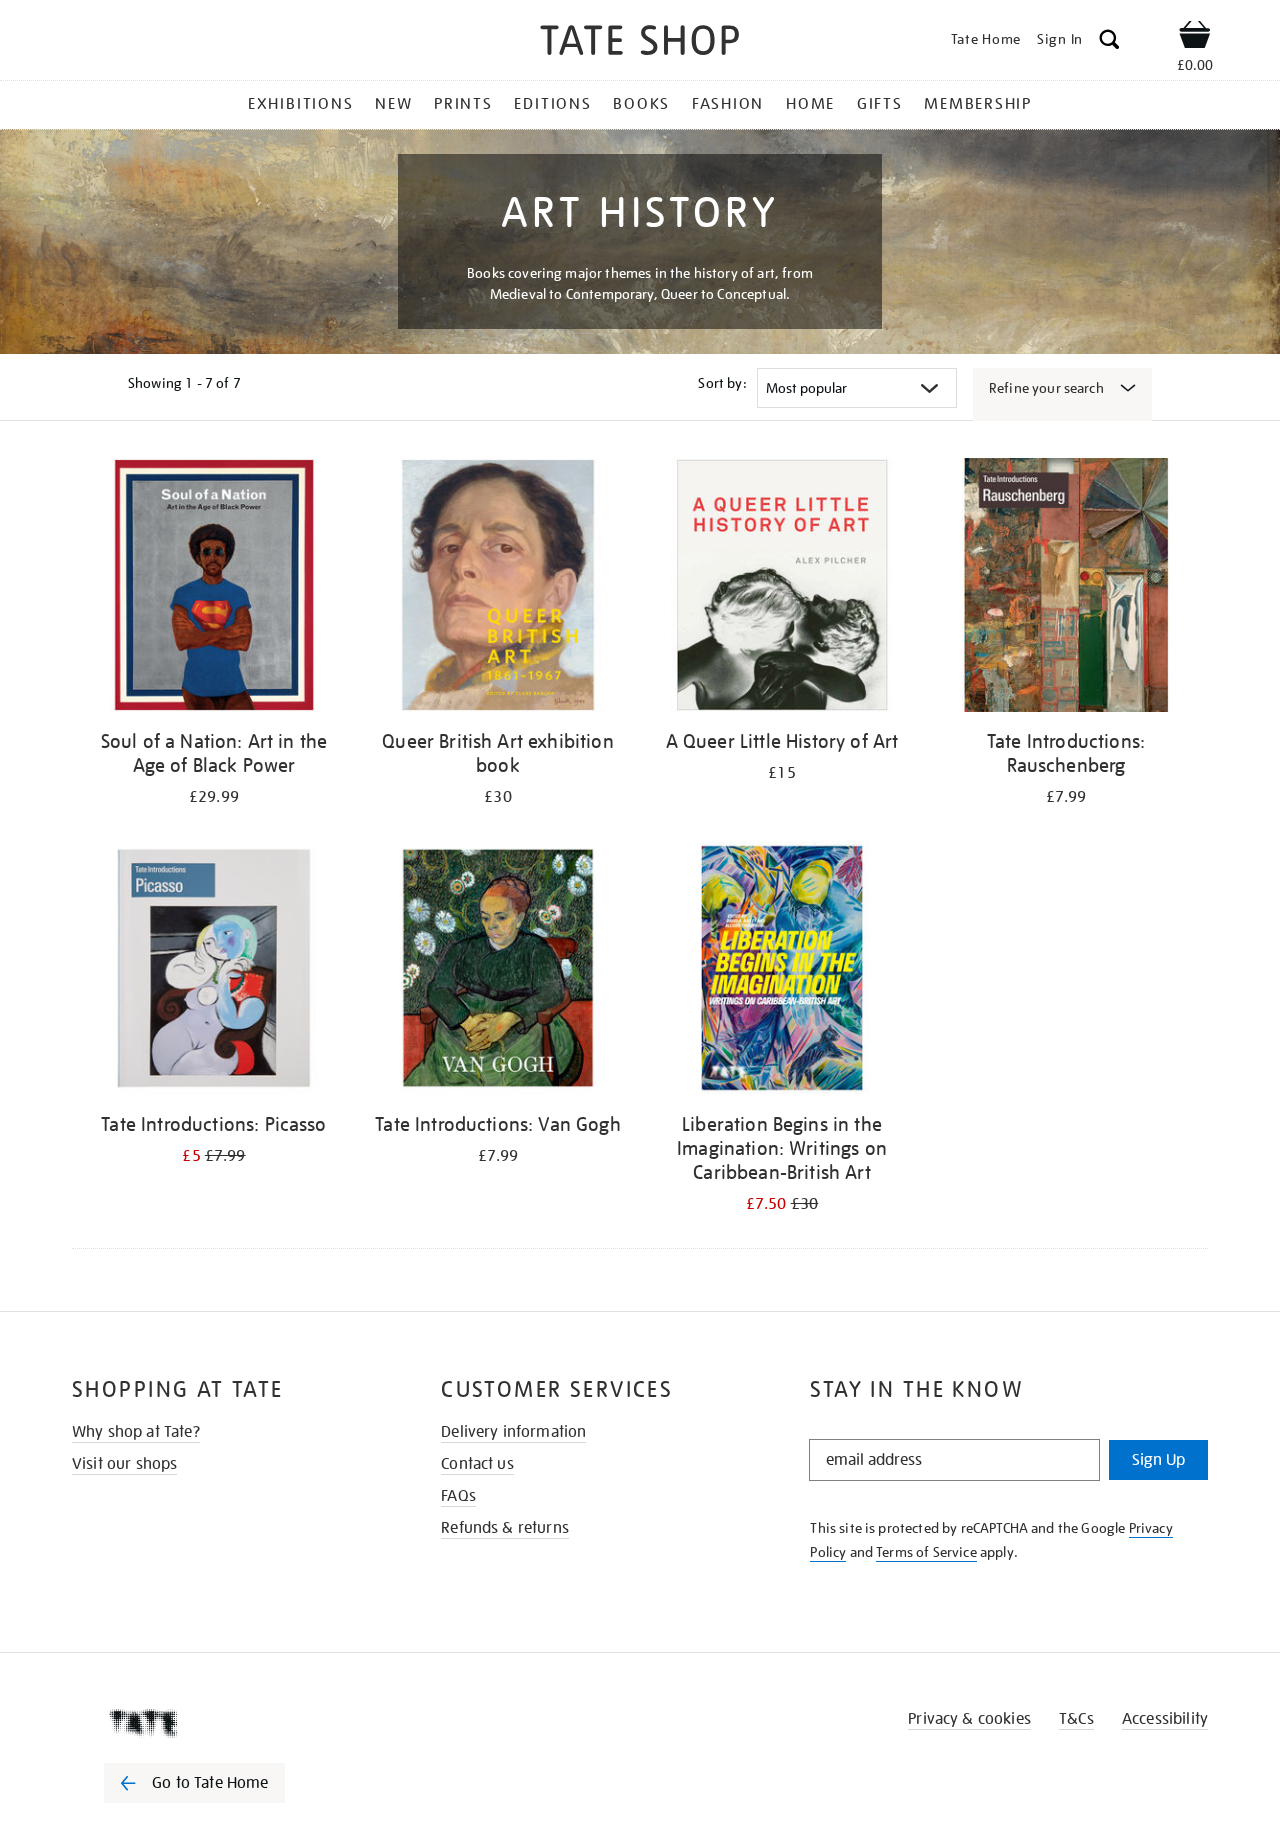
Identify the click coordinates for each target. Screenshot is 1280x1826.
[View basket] (1195, 38)
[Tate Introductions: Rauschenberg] (1066, 588)
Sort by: (722, 383)
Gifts (880, 104)
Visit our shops (124, 1464)
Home (810, 104)
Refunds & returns (505, 1528)
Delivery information (513, 1432)
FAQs (458, 1496)
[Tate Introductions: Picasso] (214, 971)
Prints (463, 104)
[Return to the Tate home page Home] (640, 43)
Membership (978, 104)
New (393, 104)
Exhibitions (300, 104)
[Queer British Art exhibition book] (498, 588)
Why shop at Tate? (136, 1432)
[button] (1109, 42)
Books (641, 104)
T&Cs (1076, 1719)
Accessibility (1165, 1719)
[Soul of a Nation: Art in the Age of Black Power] (214, 588)
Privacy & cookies (969, 1719)
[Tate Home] (230, 1723)
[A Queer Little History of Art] (782, 588)
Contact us (477, 1464)
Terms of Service (926, 1552)
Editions (552, 104)
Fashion (728, 104)
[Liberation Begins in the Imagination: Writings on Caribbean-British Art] (782, 971)
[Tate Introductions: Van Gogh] (498, 971)
